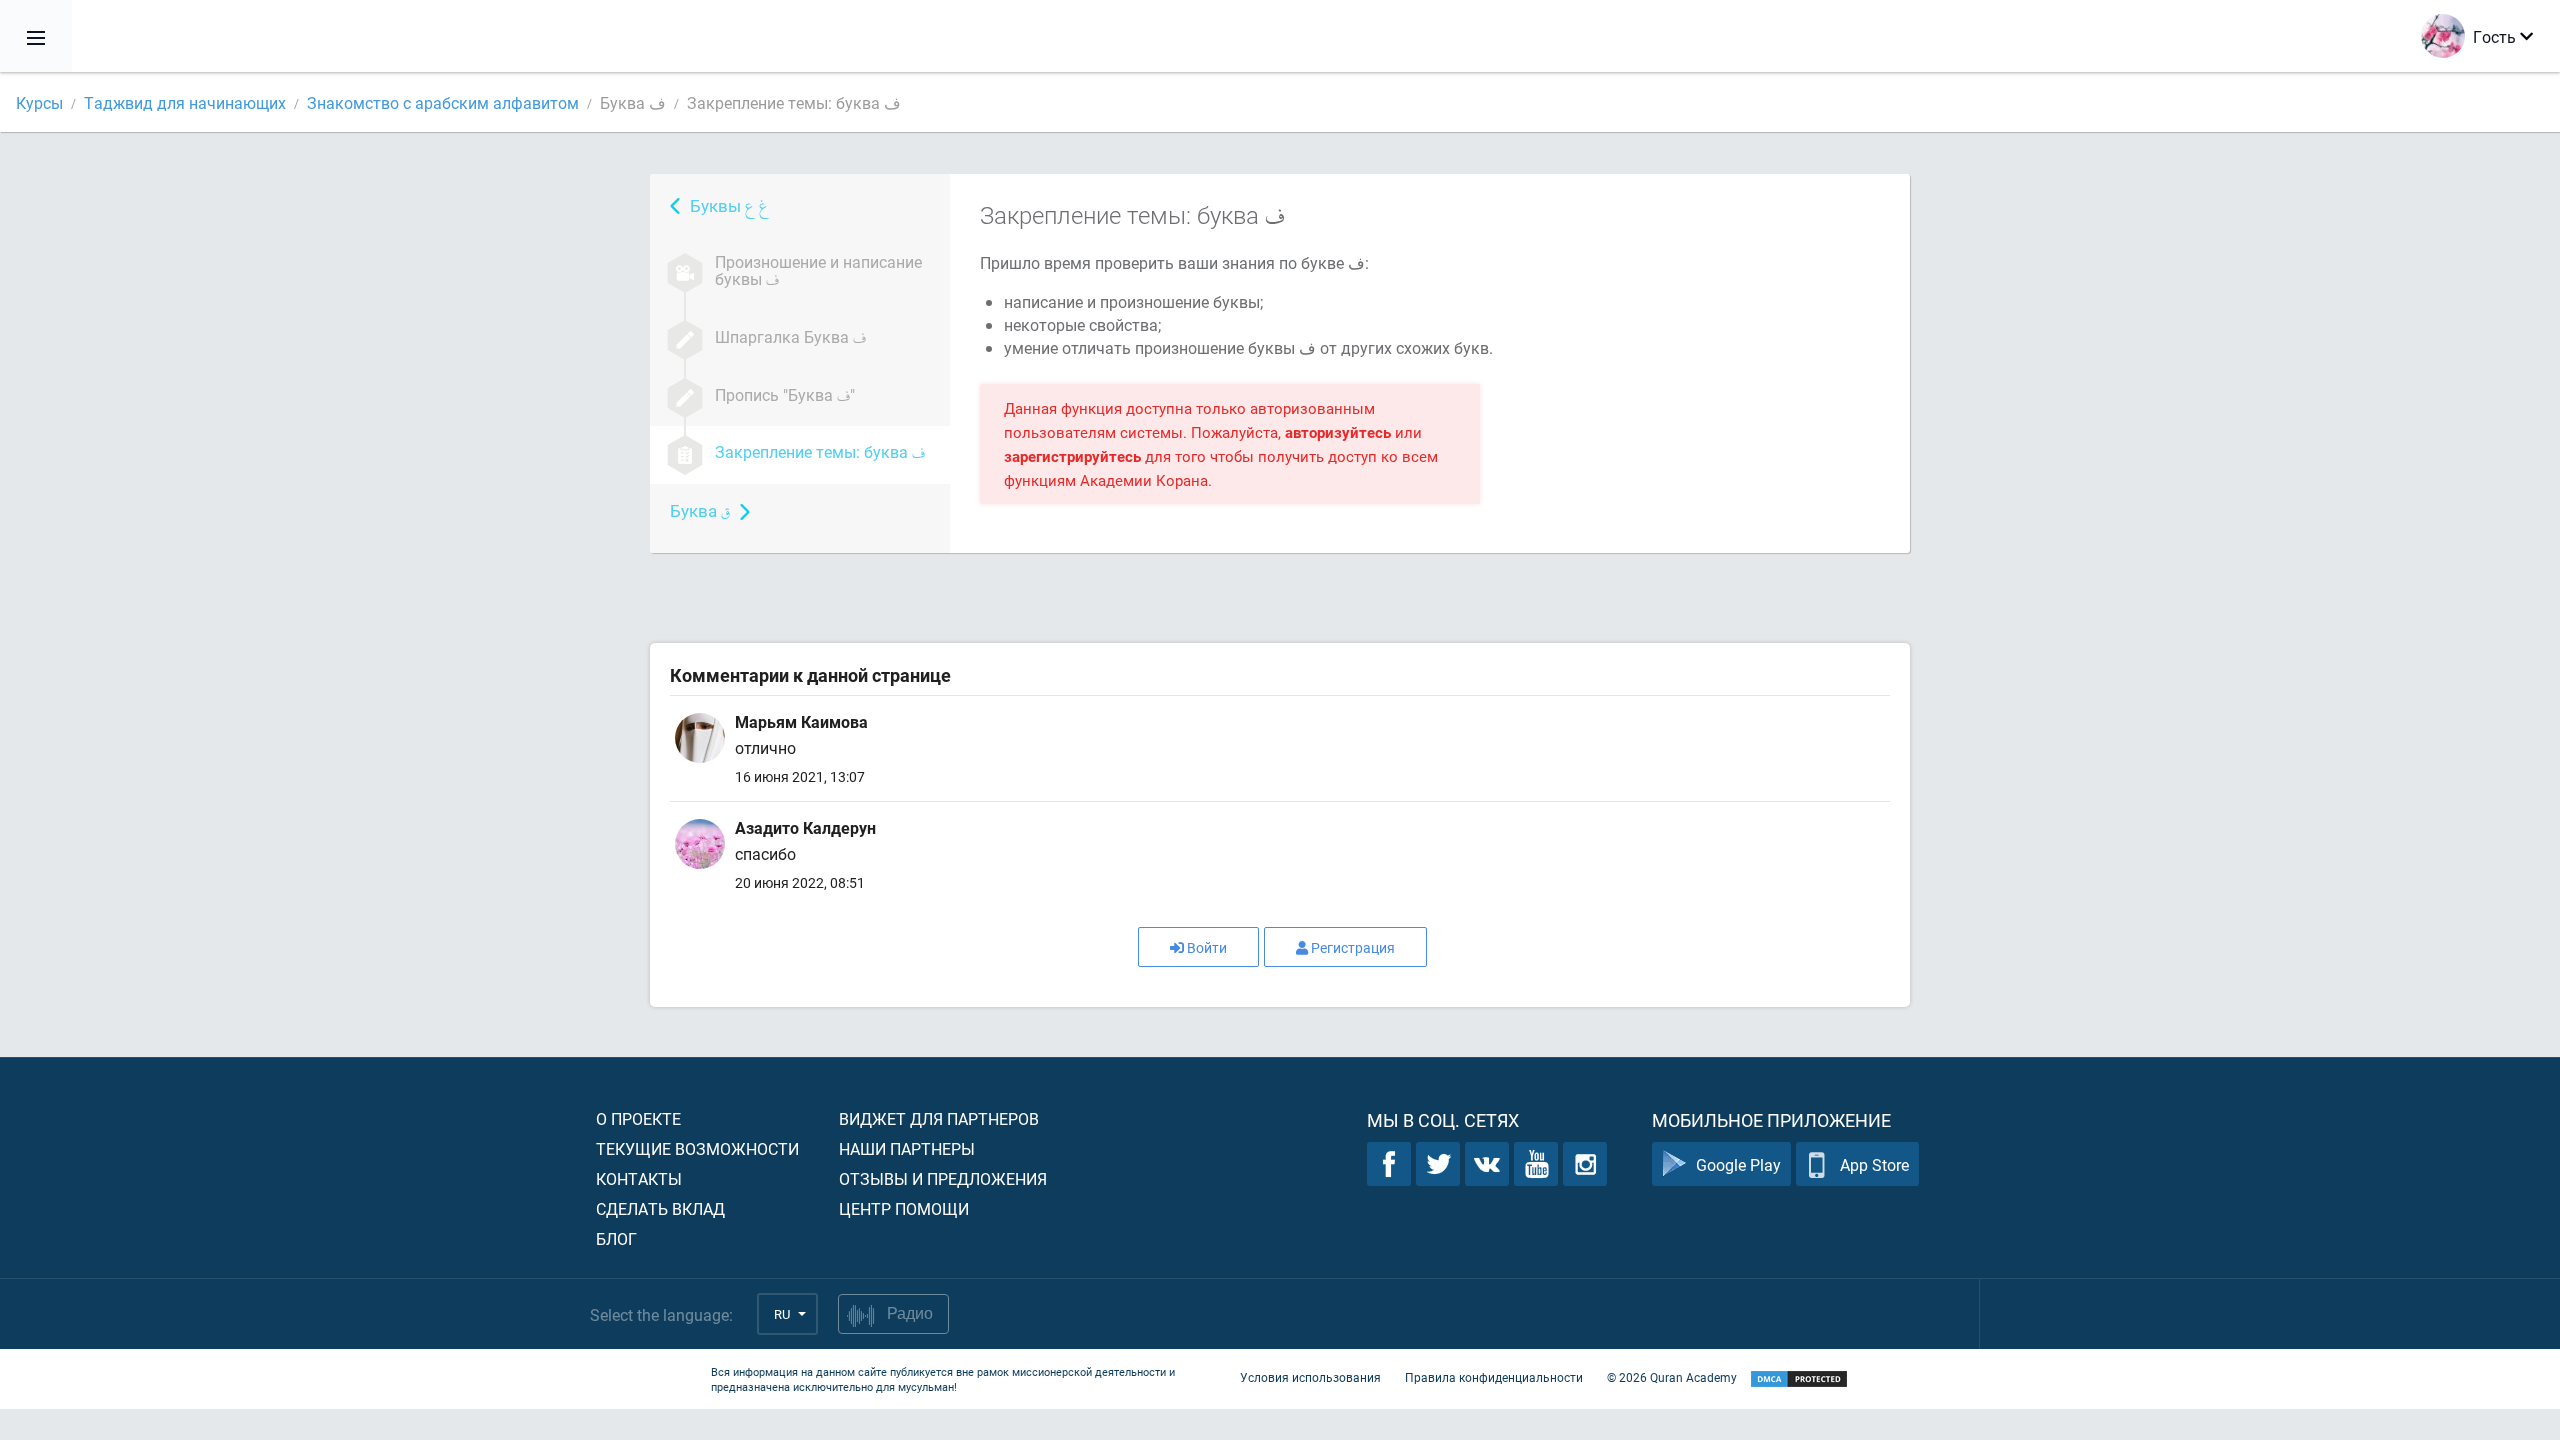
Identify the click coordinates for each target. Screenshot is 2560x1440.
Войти (1207, 947)
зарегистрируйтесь (1072, 456)
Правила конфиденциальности (1494, 1377)
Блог (616, 1238)
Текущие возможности (697, 1148)
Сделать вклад (660, 1208)
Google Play (1738, 1164)
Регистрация (1353, 947)
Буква (700, 510)
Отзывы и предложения (943, 1178)
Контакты (639, 1178)
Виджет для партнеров (939, 1118)
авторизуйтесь (1338, 432)
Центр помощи (904, 1208)
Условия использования (1310, 1377)
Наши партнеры (907, 1148)
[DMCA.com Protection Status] (1799, 1379)
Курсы (39, 102)
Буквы (729, 205)
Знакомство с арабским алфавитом (443, 102)
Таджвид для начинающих (185, 102)
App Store (1874, 1164)
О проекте (638, 1118)
